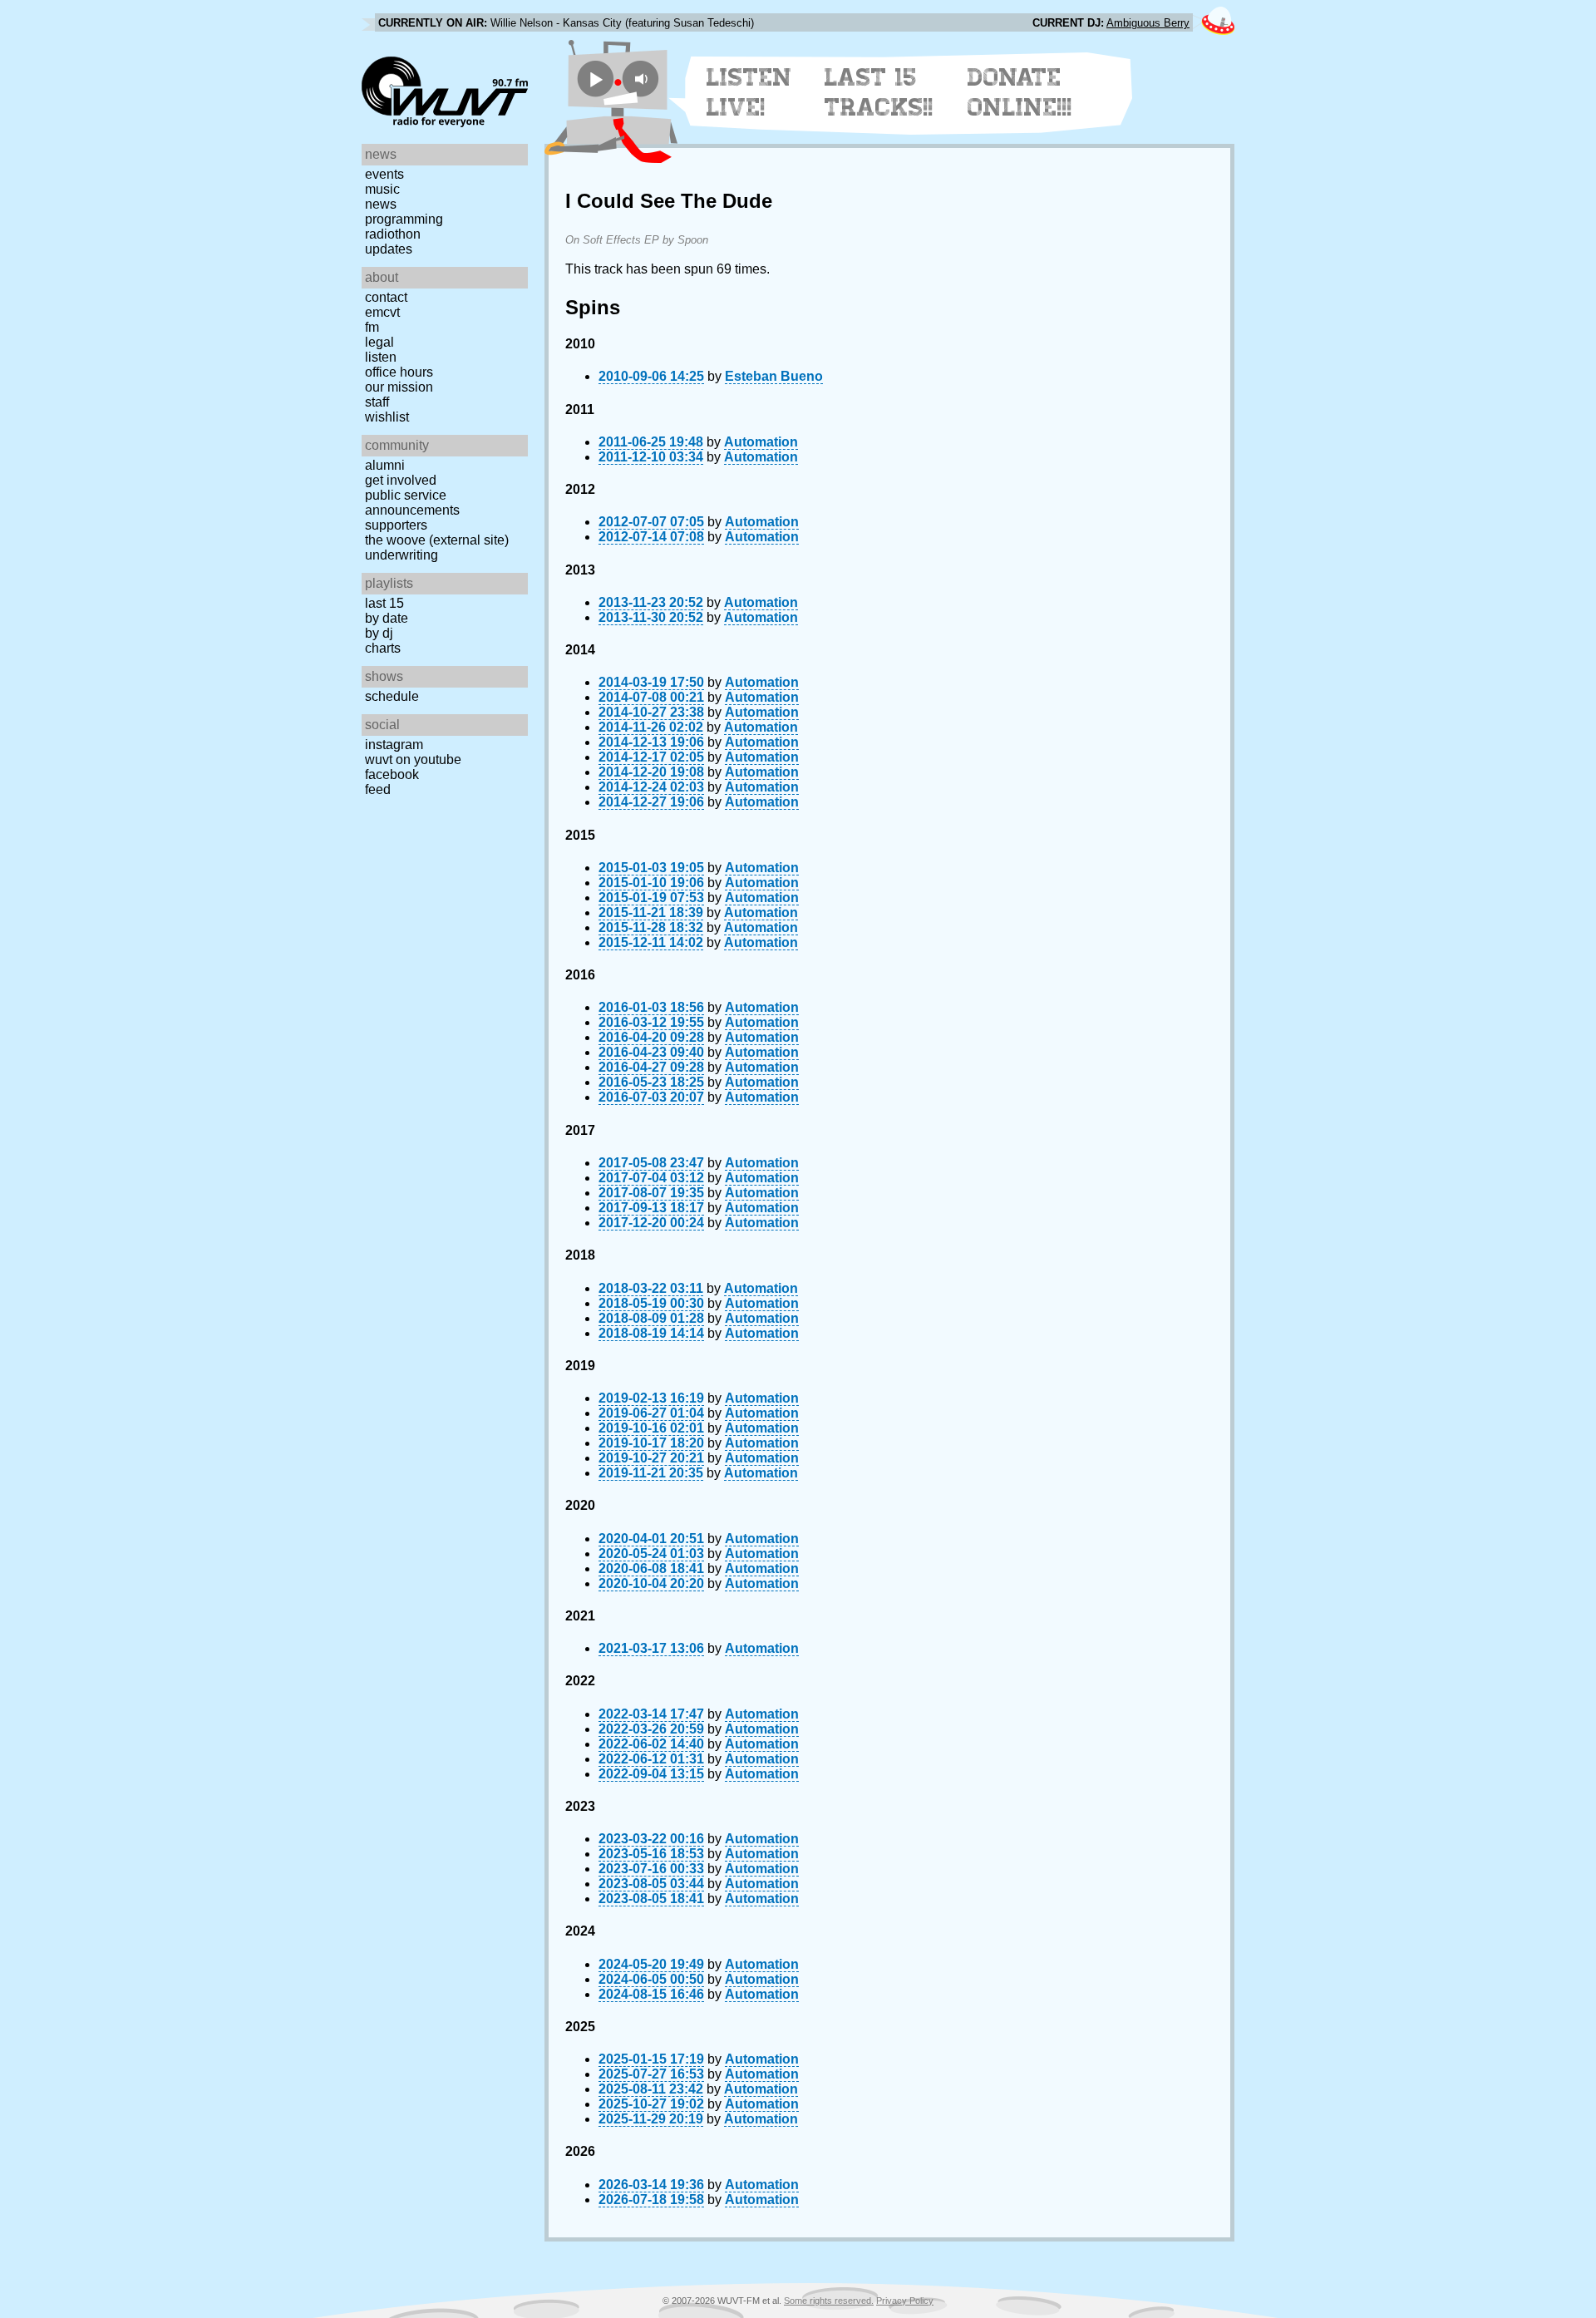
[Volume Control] (643, 79)
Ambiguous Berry (1148, 23)
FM (372, 327)
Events (384, 174)
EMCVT (382, 312)
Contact (386, 297)
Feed (378, 789)
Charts (383, 648)
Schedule (392, 696)
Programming (404, 219)
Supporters (396, 525)
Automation (761, 442)
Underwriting (401, 555)
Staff (377, 402)
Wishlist (387, 417)
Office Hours (399, 372)
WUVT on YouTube (413, 760)
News (381, 204)
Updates (389, 249)
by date (387, 618)
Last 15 (384, 603)
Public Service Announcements (412, 503)
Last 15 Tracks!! (879, 92)
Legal (379, 342)
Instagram (394, 745)
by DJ (379, 633)
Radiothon (393, 234)
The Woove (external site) (437, 540)
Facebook (392, 774)
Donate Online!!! (1020, 92)
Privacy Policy (905, 2301)
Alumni (385, 465)
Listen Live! (749, 92)
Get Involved (401, 480)
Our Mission (399, 387)
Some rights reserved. (829, 2301)
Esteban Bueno (774, 376)
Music (382, 189)
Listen (381, 357)
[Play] (596, 79)
